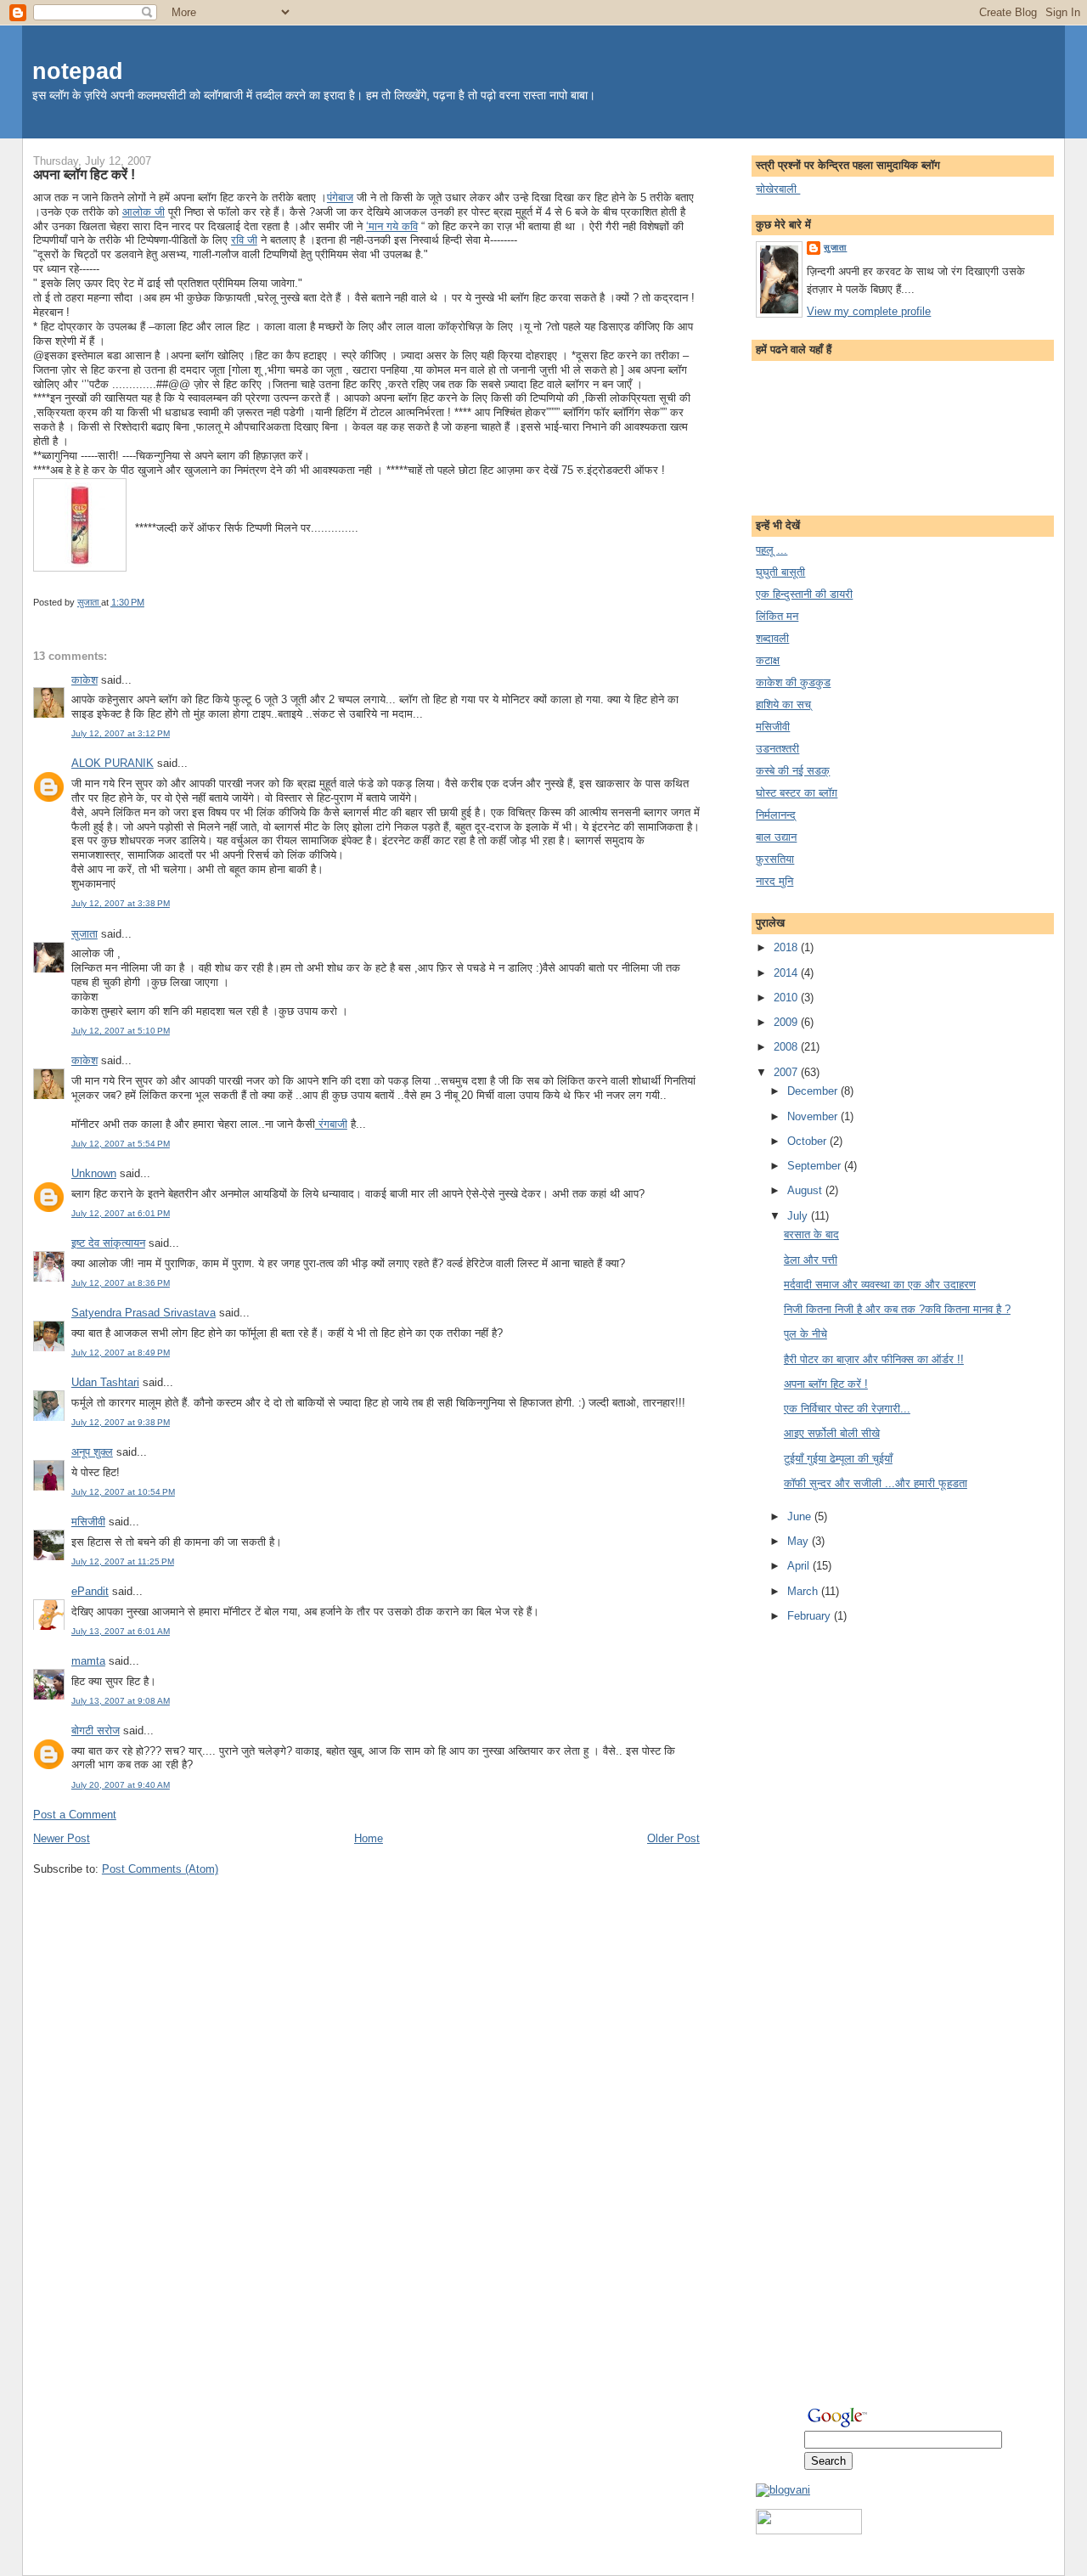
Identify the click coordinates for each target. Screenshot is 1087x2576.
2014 (787, 973)
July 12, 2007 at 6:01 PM (121, 1213)
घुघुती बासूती (780, 572)
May (800, 1541)
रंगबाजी (331, 1124)
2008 (787, 1047)
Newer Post (62, 1838)
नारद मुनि (774, 881)
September (816, 1166)
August (806, 1190)
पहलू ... (772, 550)
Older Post (673, 1838)
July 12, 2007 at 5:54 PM (121, 1144)
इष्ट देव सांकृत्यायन (108, 1243)
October (808, 1141)
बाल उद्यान (776, 837)
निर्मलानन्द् (776, 815)
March (804, 1591)
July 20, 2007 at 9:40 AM (121, 1785)
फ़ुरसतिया (775, 859)
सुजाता (84, 934)
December (814, 1091)
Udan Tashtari (105, 1382)
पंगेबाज (340, 197)
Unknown (94, 1173)
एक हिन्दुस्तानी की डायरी (804, 594)
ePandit (90, 1591)
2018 (787, 947)
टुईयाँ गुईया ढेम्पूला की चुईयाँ (838, 1459)
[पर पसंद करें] (809, 2531)
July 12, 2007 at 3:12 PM (121, 733)
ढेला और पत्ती (811, 1260)
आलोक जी (144, 212)
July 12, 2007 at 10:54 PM (123, 1492)
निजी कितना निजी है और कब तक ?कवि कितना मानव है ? (897, 1309)
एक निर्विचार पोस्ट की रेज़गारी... (847, 1409)
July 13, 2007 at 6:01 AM (121, 1631)
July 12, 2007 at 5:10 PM (121, 1031)
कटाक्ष (768, 660)
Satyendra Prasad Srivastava (144, 1313)
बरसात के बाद (811, 1234)
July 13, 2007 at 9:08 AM (121, 1701)
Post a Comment (75, 1815)
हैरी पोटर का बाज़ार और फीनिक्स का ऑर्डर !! (874, 1359)
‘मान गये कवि (392, 226)
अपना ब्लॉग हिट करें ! (826, 1384)
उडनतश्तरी (777, 749)
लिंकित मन (777, 616)
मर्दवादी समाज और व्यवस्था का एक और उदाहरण (880, 1285)
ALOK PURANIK (113, 763)
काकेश (84, 680)
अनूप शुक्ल (92, 1452)
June (801, 1516)
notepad (78, 71)
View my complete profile (869, 311)
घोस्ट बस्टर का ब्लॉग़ (797, 793)
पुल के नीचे (805, 1334)
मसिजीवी (88, 1522)
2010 (787, 998)
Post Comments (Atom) (160, 1869)
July (799, 1216)
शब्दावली (772, 638)
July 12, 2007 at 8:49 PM (121, 1353)
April (800, 1566)
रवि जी (244, 240)
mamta (88, 1661)
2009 (787, 1022)
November (814, 1116)
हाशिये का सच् (783, 705)
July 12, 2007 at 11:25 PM (123, 1561)
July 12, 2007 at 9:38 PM (121, 1422)
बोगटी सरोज (96, 1730)
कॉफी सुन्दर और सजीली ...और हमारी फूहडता (876, 1483)
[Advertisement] (824, 1904)
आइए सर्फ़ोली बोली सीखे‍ (832, 1433)
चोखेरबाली (778, 189)
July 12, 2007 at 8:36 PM (121, 1283)
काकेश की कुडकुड (793, 682)
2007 (787, 1072)
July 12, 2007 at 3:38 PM (121, 903)
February (811, 1616)
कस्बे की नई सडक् (793, 771)
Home (369, 1838)
